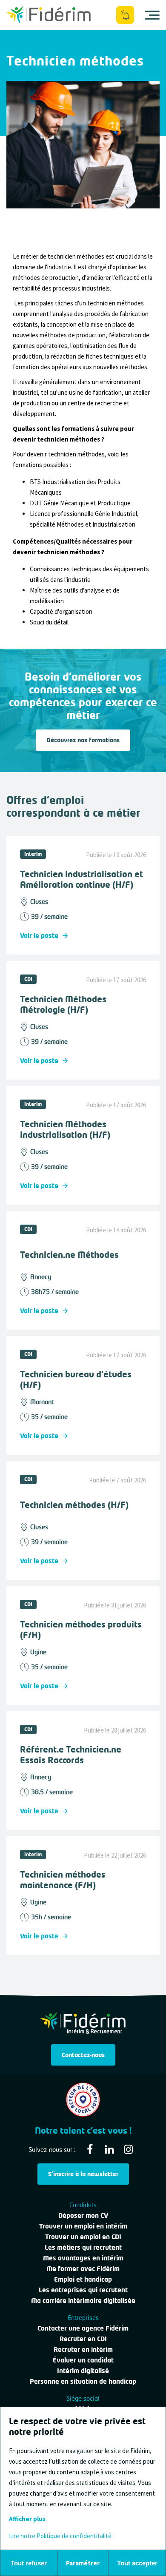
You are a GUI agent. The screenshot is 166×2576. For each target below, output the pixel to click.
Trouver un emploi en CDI (83, 2237)
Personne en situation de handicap (83, 2381)
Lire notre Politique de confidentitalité (60, 2536)
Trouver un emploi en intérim (83, 2226)
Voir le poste (39, 935)
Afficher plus (27, 2519)
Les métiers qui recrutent (83, 2247)
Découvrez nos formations (83, 740)
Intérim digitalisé (83, 2371)
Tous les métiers (32, 48)
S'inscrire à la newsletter (83, 2174)
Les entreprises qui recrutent (83, 2290)
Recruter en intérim (83, 2349)
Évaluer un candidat (83, 2360)
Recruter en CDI (83, 2339)
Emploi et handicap (83, 2279)
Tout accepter (137, 2563)
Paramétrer (83, 2563)
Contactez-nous (83, 2055)
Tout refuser (29, 2563)
